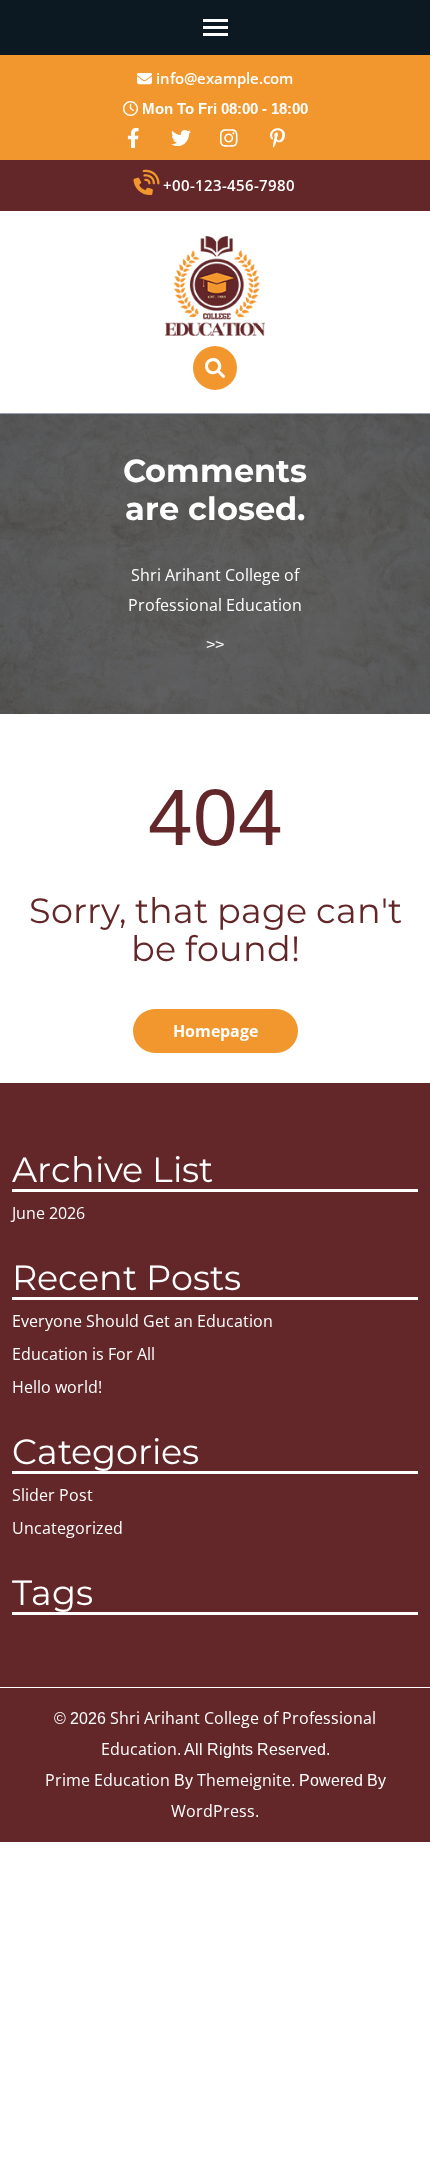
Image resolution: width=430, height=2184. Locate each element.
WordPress (213, 1811)
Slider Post (52, 1495)
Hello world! (57, 1387)
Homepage (215, 1031)
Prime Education (107, 1780)
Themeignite (244, 1780)
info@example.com (222, 78)
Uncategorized (67, 1528)
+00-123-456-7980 (227, 185)
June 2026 (48, 1213)
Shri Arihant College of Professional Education (215, 590)
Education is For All (83, 1354)
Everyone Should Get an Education (142, 1321)
